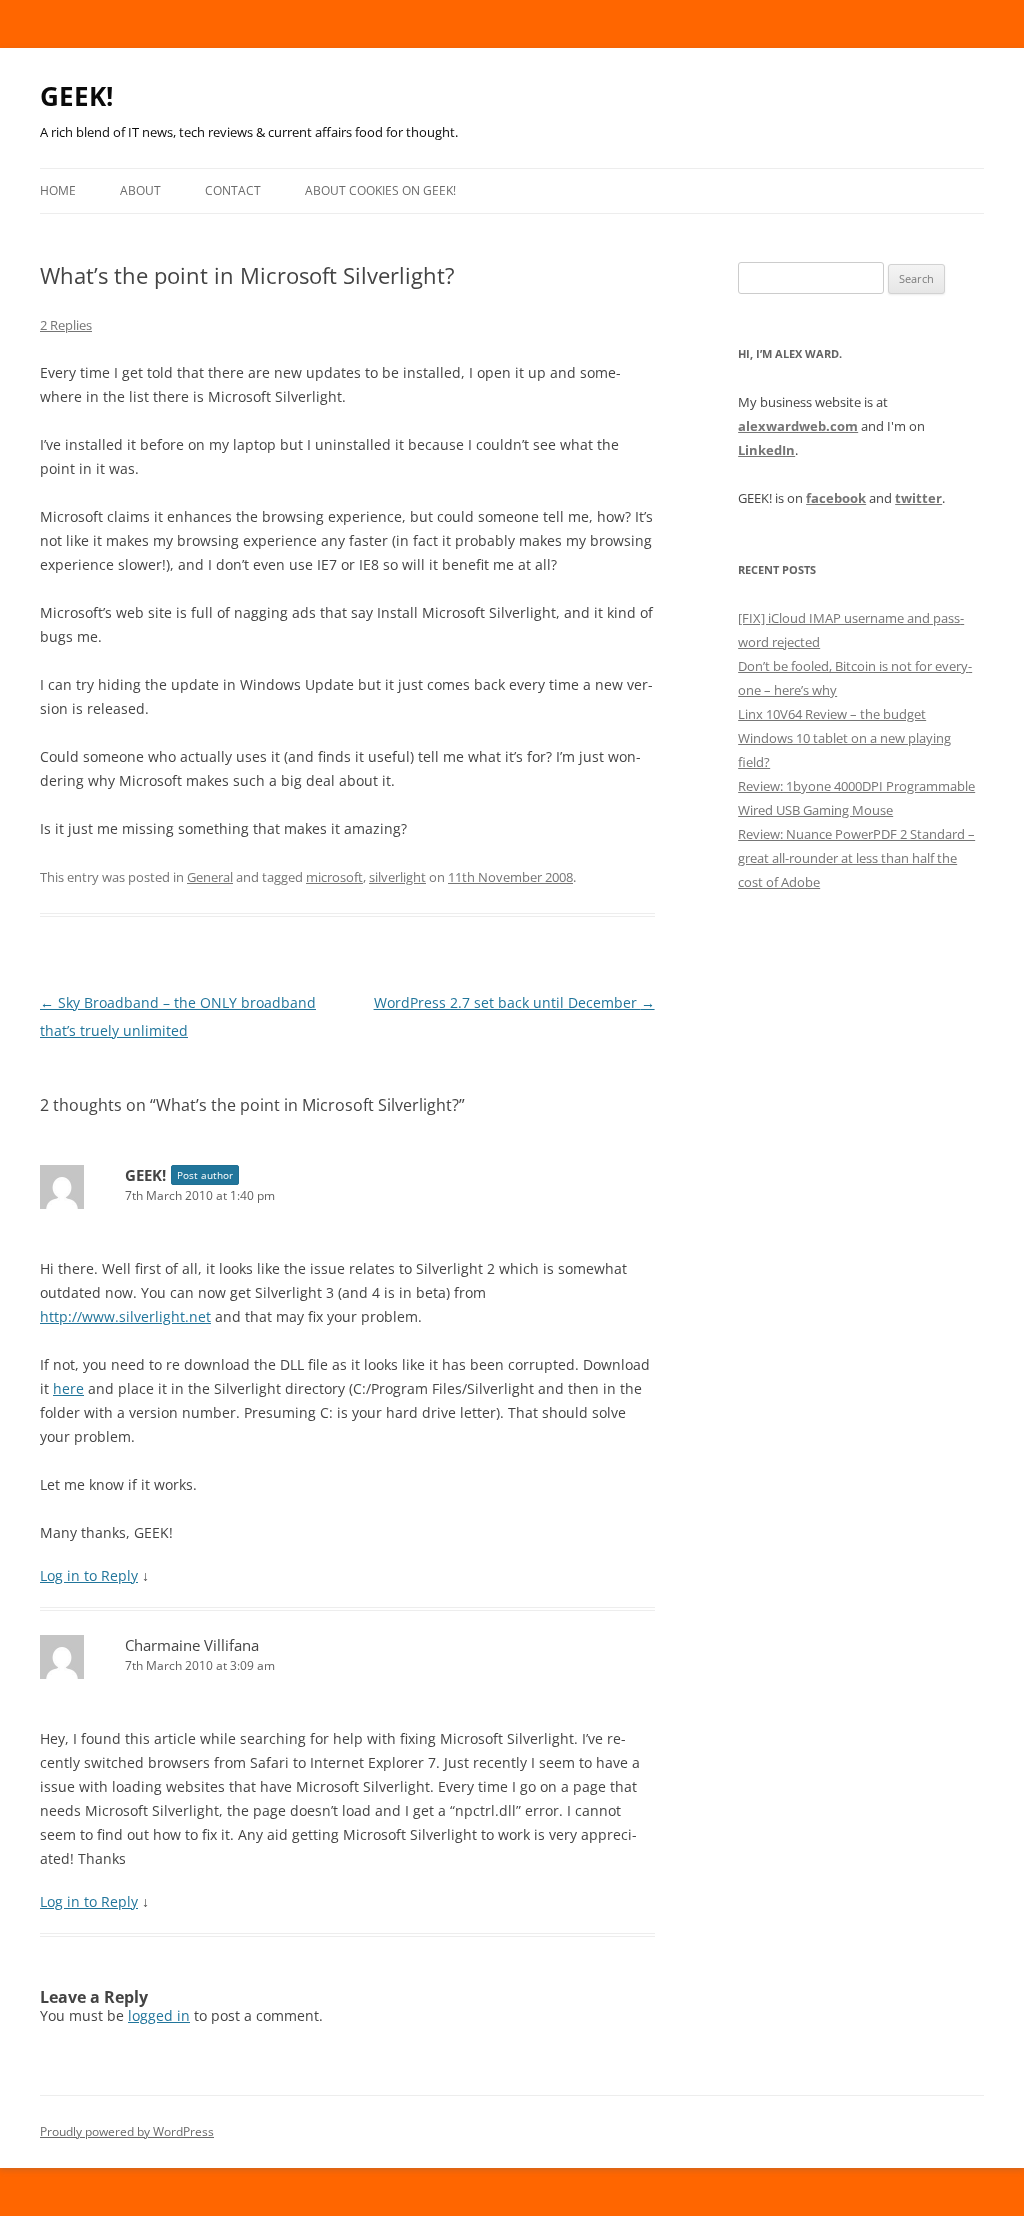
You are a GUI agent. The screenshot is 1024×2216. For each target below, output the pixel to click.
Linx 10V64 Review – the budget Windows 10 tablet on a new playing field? (844, 738)
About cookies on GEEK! (380, 190)
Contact (233, 190)
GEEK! (76, 96)
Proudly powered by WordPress (127, 2131)
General (210, 877)
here (68, 1388)
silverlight (397, 877)
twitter (918, 498)
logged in (159, 2015)
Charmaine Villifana (192, 1645)
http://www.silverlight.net (125, 1316)
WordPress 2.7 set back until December (514, 1002)
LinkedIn (766, 450)
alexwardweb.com (798, 426)
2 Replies (66, 325)
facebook (836, 498)
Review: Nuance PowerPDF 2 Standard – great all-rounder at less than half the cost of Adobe (856, 858)
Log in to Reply (89, 1575)
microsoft (334, 877)
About (140, 190)
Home (58, 190)
